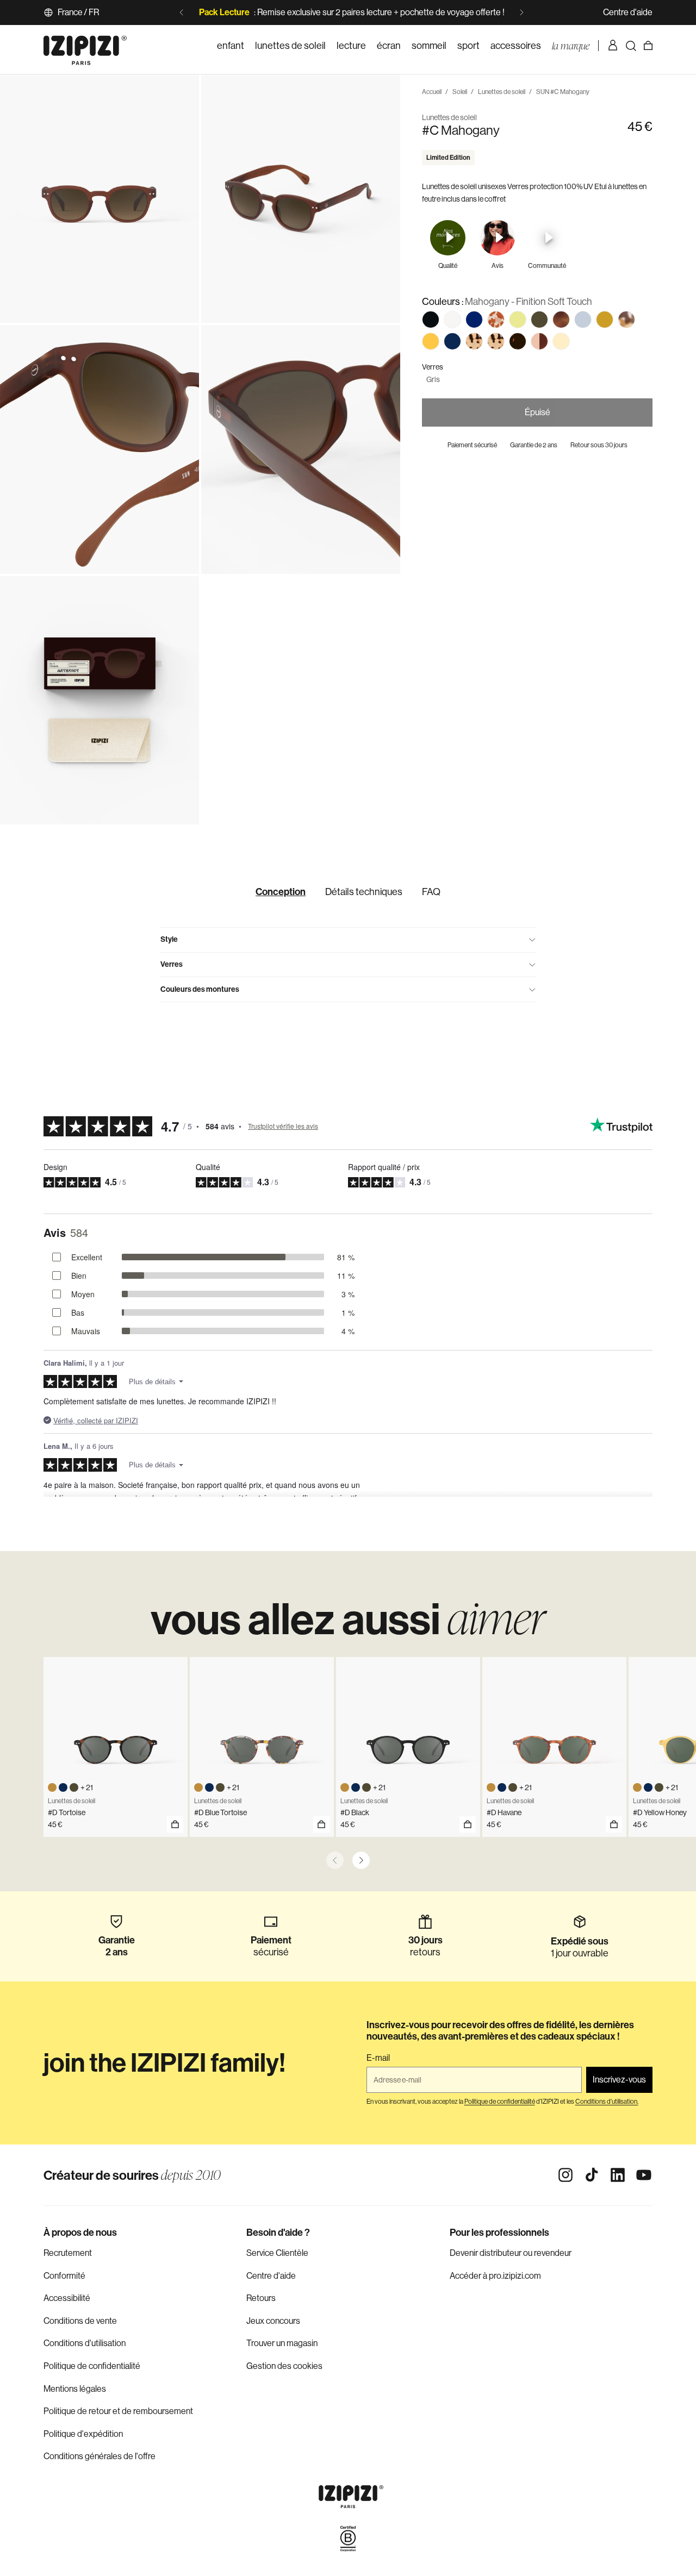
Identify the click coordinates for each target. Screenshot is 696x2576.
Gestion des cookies (284, 2366)
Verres (172, 964)
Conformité (64, 2276)
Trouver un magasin (282, 2343)
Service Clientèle (277, 2253)
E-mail (378, 2058)
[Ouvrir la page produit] (321, 1824)
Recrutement (68, 2253)
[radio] (431, 320)
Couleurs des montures (200, 989)
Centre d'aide (628, 12)
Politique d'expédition (83, 2434)
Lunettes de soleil (502, 92)
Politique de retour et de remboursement (118, 2411)
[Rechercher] (631, 46)
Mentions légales (75, 2389)
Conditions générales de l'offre (100, 2456)
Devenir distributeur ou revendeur (511, 2253)
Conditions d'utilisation (85, 2343)
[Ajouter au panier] (175, 1824)
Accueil (432, 92)
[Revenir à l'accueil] (85, 46)
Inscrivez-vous (619, 2080)
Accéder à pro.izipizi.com (495, 2276)
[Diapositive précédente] (182, 12)
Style (169, 939)
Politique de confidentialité (92, 2366)
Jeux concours (273, 2321)
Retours (261, 2298)
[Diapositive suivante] (521, 12)
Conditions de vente (80, 2321)
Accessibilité (67, 2298)
